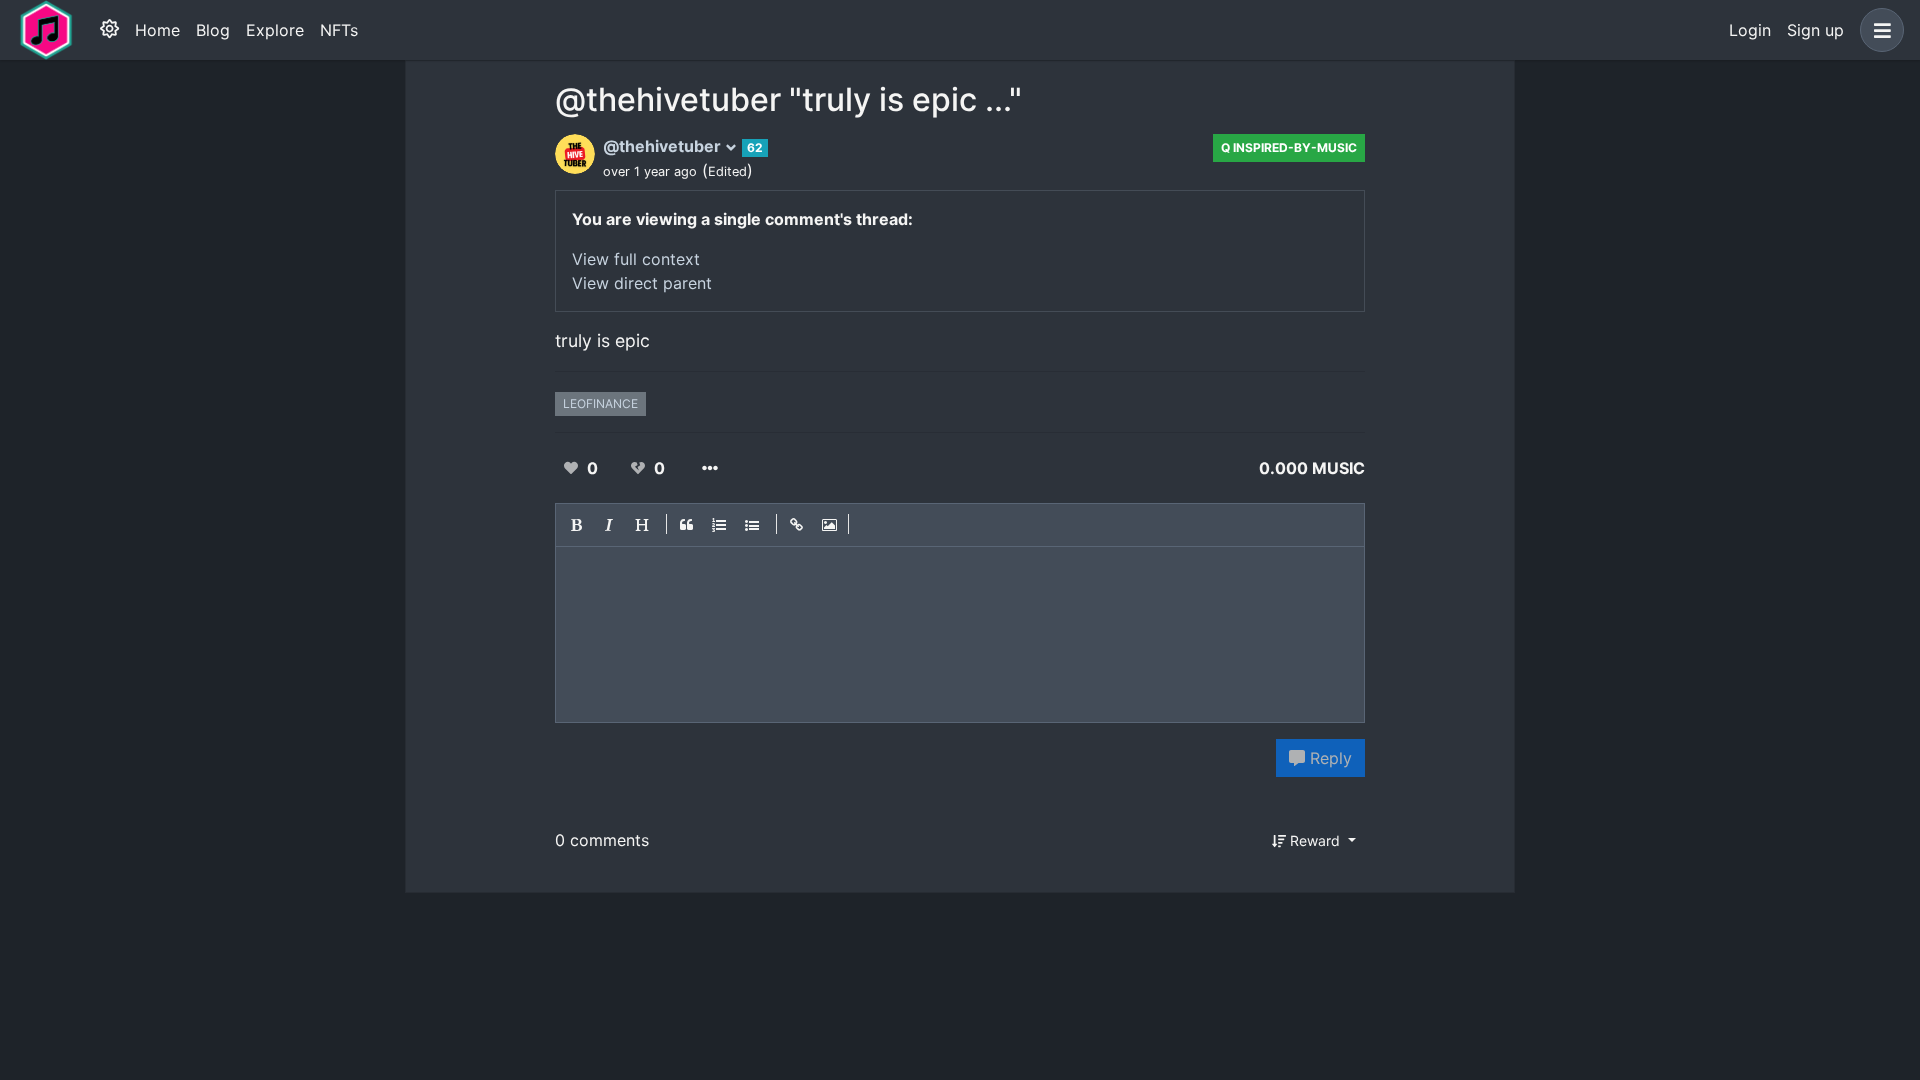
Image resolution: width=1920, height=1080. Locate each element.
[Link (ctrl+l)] (797, 525)
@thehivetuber (664, 146)
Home (157, 30)
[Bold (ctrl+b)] (577, 525)
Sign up (1815, 30)
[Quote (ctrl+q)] (687, 525)
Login (1750, 30)
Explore (275, 30)
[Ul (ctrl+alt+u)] (753, 525)
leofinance (600, 403)
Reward (1315, 840)
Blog (213, 30)
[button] (1878, 30)
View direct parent (642, 283)
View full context (636, 259)
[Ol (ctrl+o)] (720, 525)
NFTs (339, 30)
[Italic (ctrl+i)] (610, 525)
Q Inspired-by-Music (1289, 147)
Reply (1328, 758)
